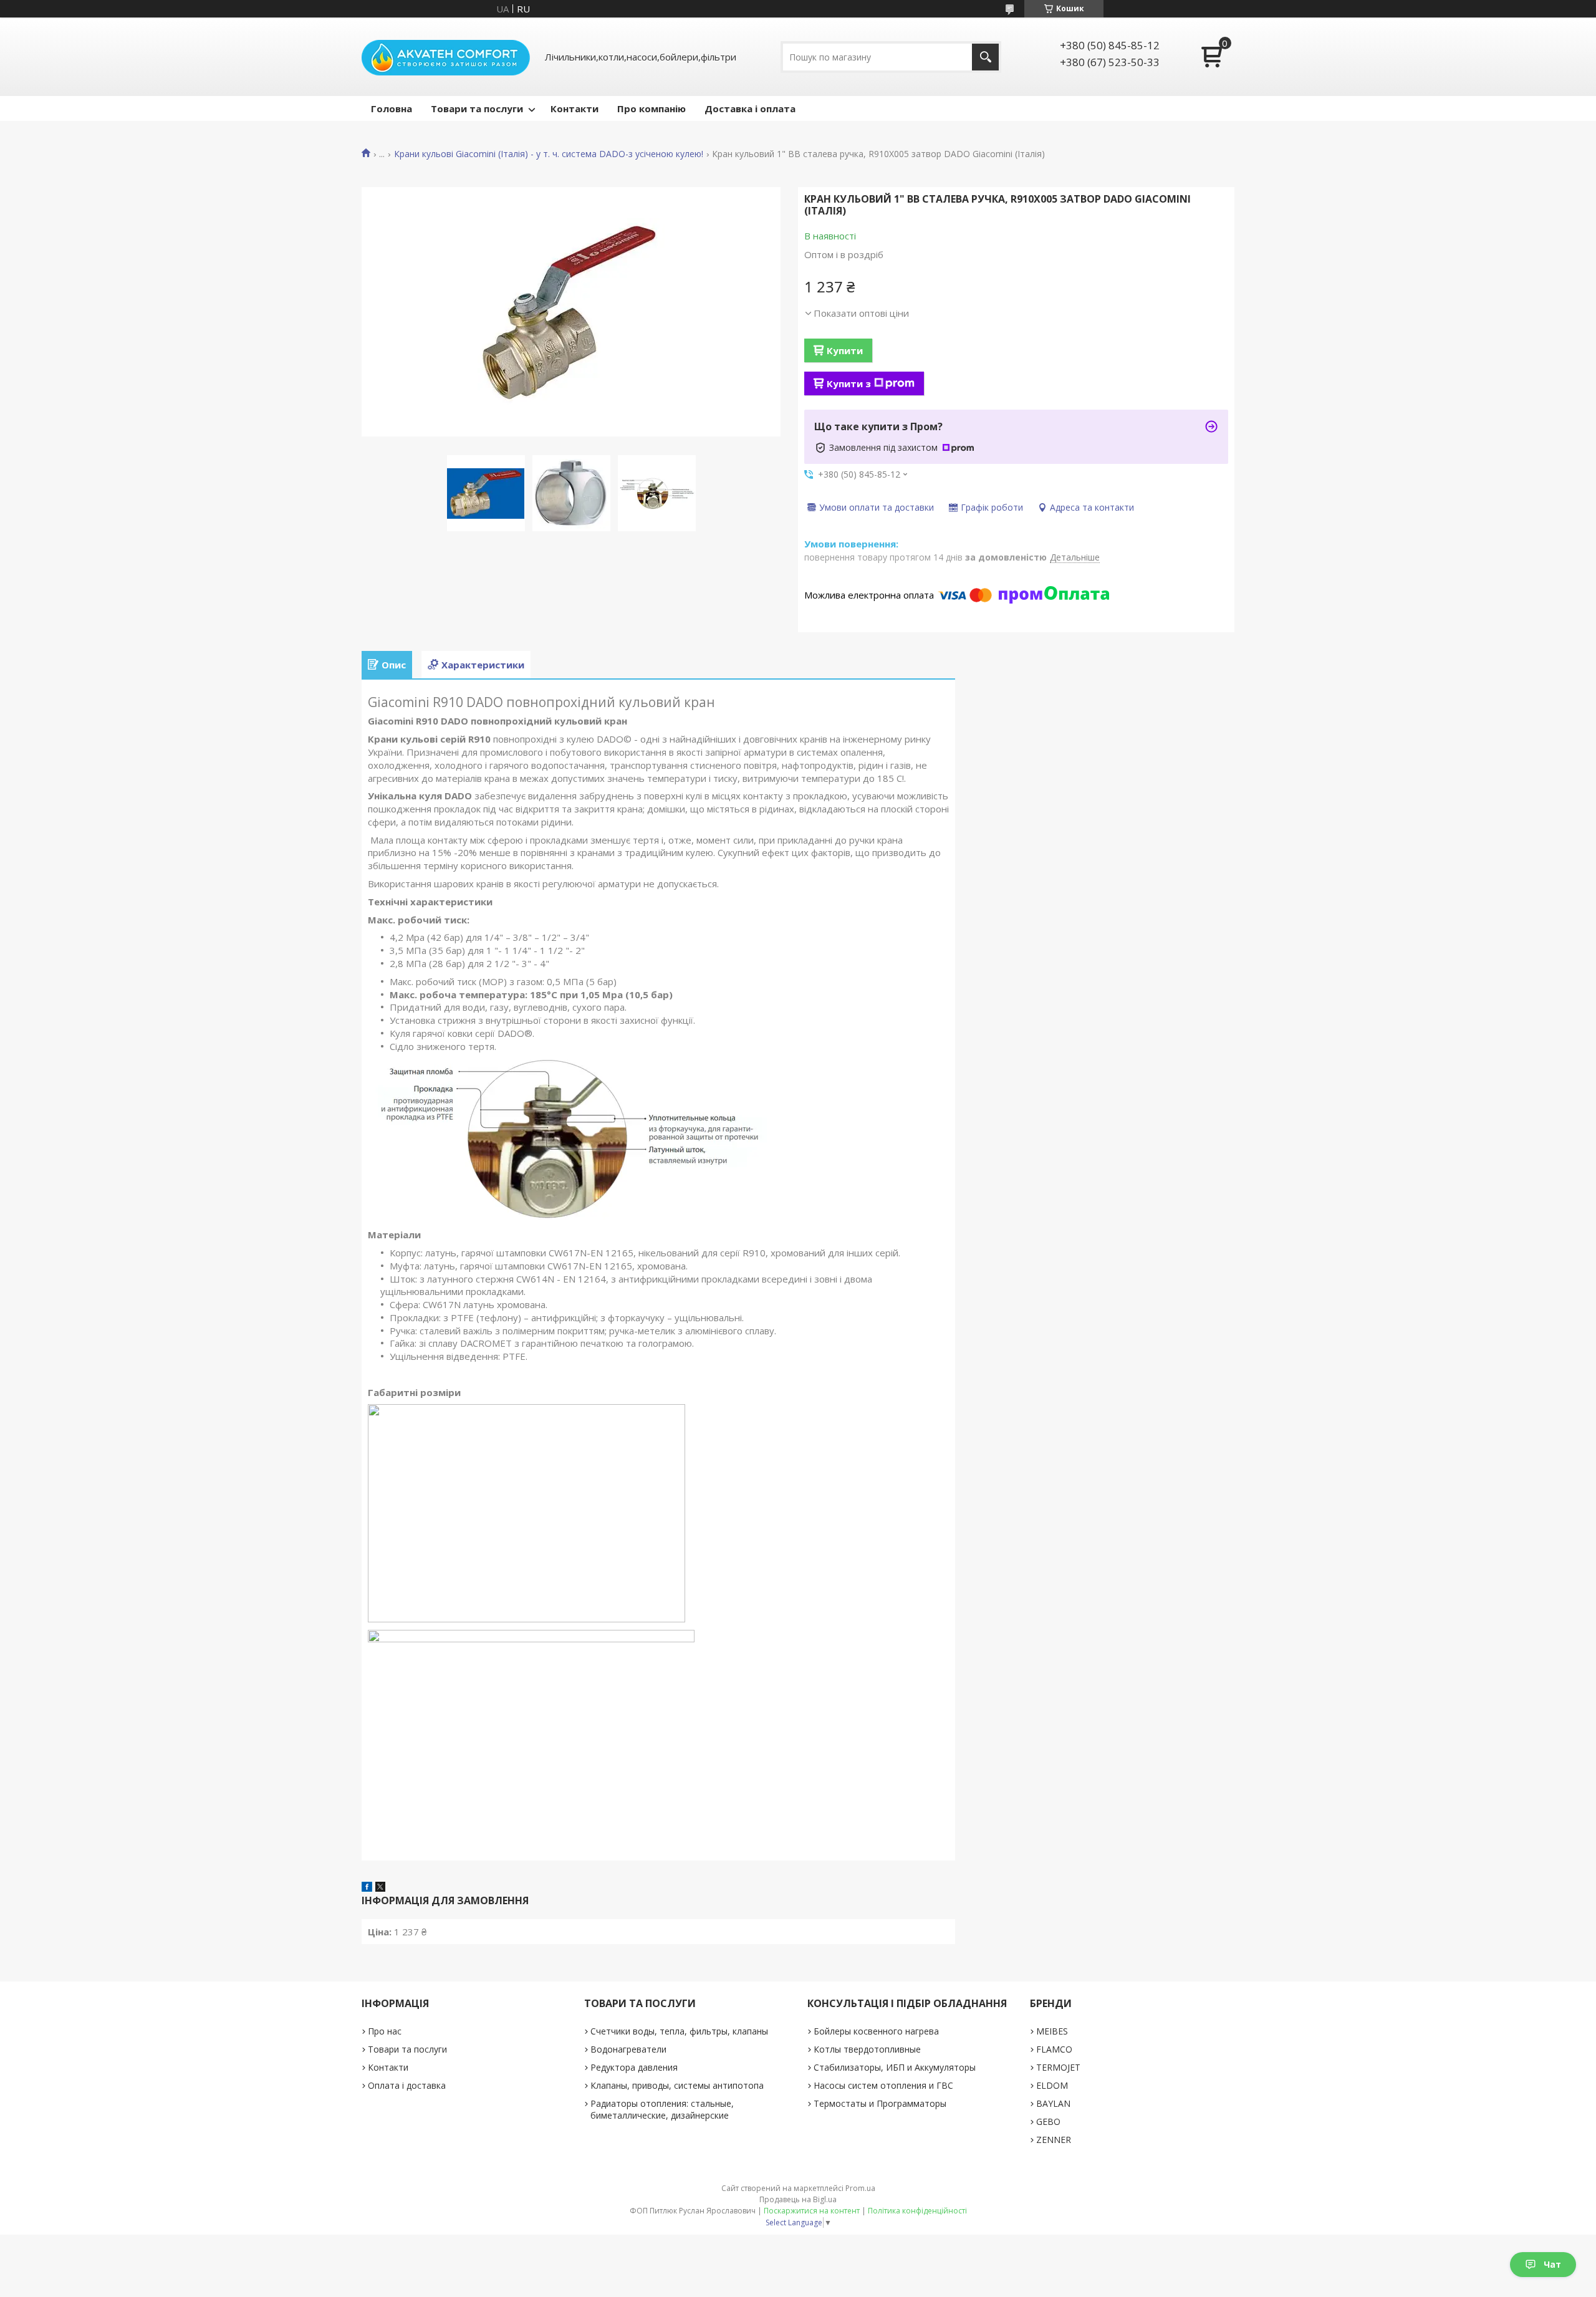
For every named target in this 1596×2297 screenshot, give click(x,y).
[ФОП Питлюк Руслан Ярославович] (446, 57)
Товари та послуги (477, 108)
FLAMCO (1054, 2049)
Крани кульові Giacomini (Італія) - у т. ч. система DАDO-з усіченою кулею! (549, 154)
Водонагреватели (628, 2049)
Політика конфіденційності (917, 2211)
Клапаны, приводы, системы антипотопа (677, 2085)
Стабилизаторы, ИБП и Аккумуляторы (895, 2067)
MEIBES (1052, 2031)
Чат (1552, 2264)
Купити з (849, 383)
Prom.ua (860, 2188)
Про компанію (651, 108)
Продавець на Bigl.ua (798, 2199)
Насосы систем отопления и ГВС (883, 2085)
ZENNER (1054, 2140)
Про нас (385, 2031)
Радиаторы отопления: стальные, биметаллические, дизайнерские (662, 2109)
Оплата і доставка (407, 2085)
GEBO (1048, 2121)
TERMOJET (1058, 2067)
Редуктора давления (634, 2067)
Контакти (574, 108)
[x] (380, 1888)
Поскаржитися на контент (812, 2211)
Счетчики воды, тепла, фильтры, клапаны (679, 2031)
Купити (845, 350)
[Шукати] (985, 57)
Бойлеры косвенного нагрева (876, 2031)
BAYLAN (1053, 2103)
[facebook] (367, 1888)
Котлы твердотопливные (867, 2049)
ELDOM (1052, 2085)
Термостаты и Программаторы (880, 2103)
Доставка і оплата (750, 108)
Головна (392, 108)
